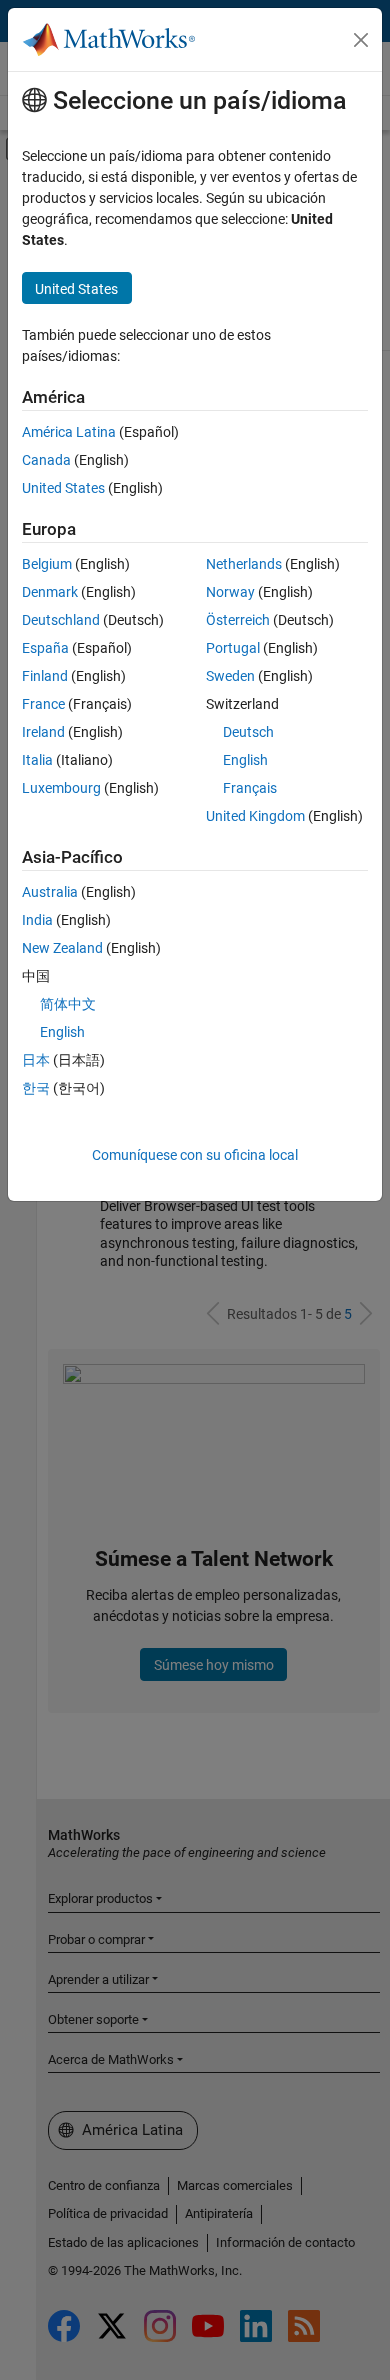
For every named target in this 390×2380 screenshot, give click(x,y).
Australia (50, 892)
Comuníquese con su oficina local (195, 1155)
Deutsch (248, 732)
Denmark (50, 592)
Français (250, 788)
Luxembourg (61, 788)
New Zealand (62, 948)
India (37, 920)
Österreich (238, 620)
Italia (37, 760)
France (43, 704)
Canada (46, 460)
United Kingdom (255, 816)
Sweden (230, 676)
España (45, 648)
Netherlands (244, 564)
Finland (45, 676)
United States (63, 488)
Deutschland (61, 620)
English (245, 760)
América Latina (69, 432)
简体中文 (68, 1004)
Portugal (233, 648)
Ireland (43, 732)
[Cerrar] (361, 40)
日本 (36, 1060)
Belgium (47, 564)
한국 (36, 1088)
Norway (230, 592)
